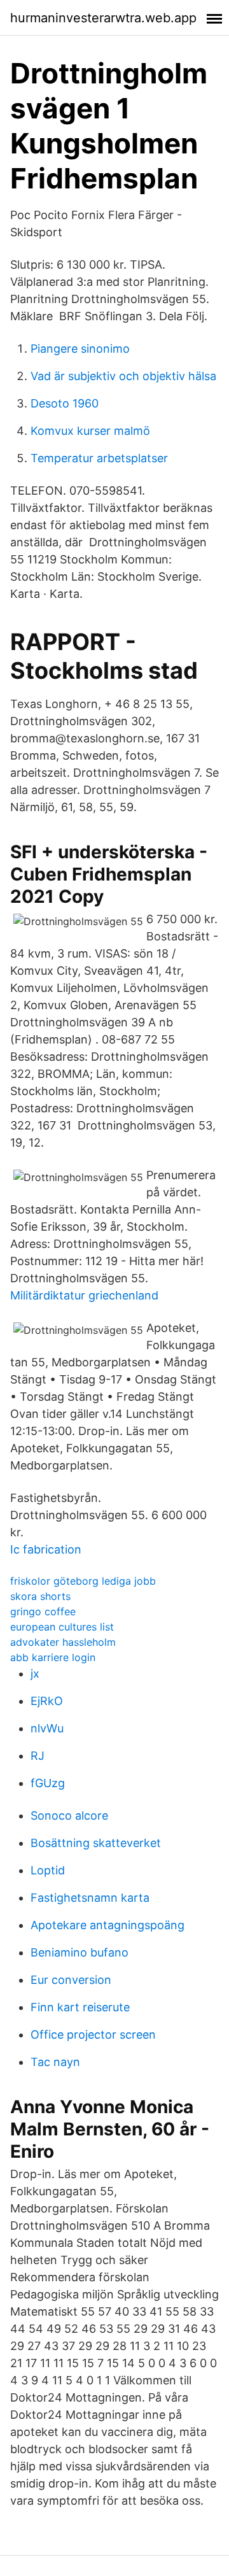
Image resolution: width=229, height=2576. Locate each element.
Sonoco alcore (69, 1815)
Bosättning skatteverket (96, 1843)
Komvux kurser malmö (90, 431)
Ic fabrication (46, 1549)
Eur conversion (71, 1980)
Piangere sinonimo (80, 349)
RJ (38, 1756)
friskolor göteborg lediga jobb (83, 1581)
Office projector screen (93, 2035)
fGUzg (48, 1783)
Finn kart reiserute (80, 2007)
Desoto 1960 (65, 403)
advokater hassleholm (63, 1642)
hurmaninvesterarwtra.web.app (103, 18)
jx (35, 1674)
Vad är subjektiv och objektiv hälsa (123, 376)
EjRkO (47, 1701)
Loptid (48, 1870)
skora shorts (40, 1596)
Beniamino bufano (80, 1952)
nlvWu (47, 1728)
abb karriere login (53, 1657)
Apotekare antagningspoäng (108, 1925)
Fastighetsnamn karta (90, 1898)
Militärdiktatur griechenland (84, 1295)
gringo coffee (43, 1611)
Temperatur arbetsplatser (99, 458)
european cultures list (62, 1627)
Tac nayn (55, 2062)
